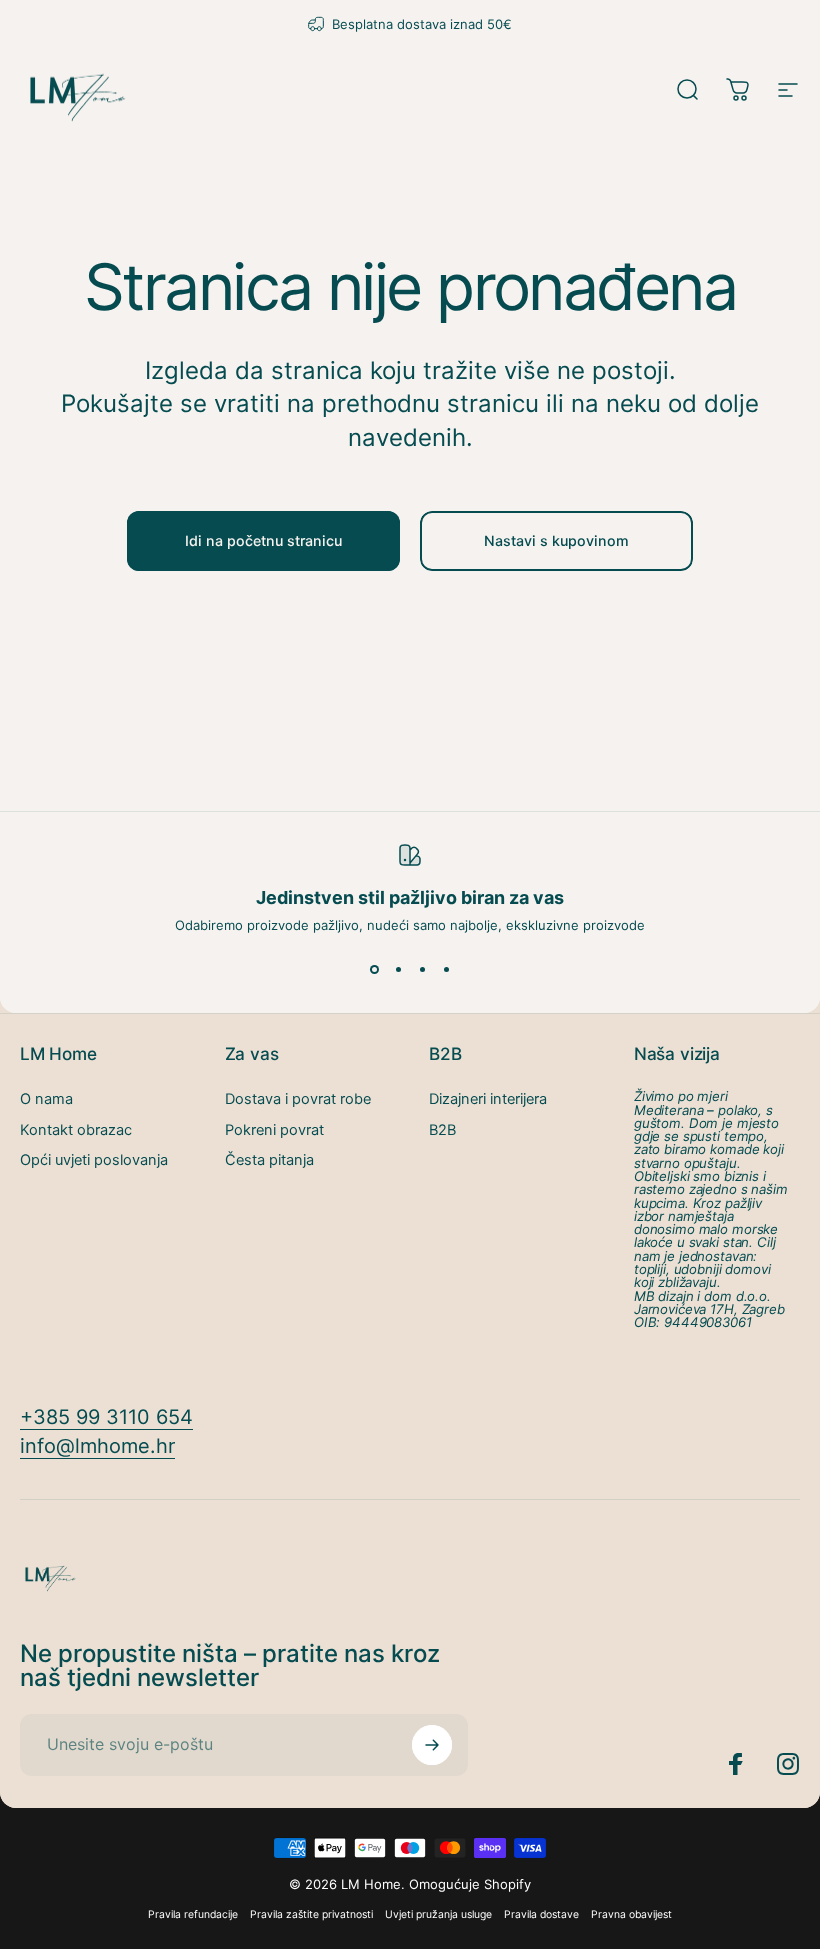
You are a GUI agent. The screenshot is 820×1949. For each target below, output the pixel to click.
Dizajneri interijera (488, 1099)
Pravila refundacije (193, 1914)
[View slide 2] (398, 969)
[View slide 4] (446, 969)
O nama (46, 1099)
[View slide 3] (422, 969)
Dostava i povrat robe (298, 1099)
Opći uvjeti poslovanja (94, 1160)
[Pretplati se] (432, 1745)
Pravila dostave (541, 1914)
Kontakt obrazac (76, 1130)
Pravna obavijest (631, 1914)
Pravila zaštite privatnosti (311, 1914)
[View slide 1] (374, 969)
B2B (442, 1130)
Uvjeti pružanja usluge (438, 1914)
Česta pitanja (269, 1160)
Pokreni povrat (274, 1130)
